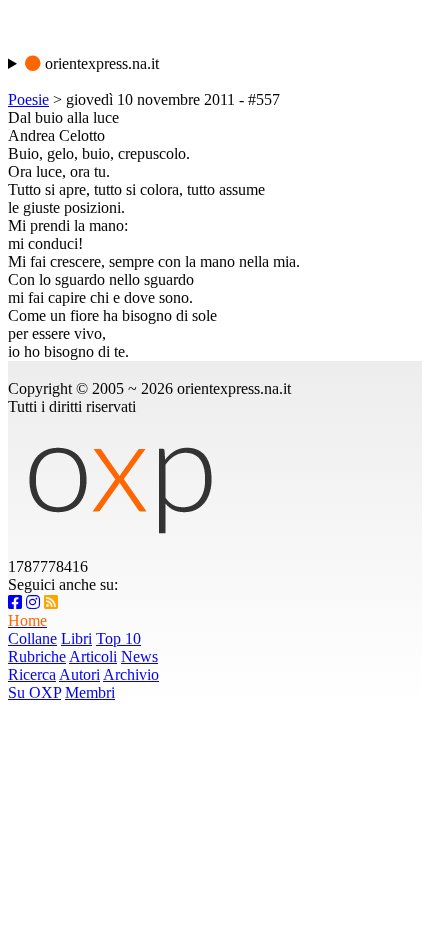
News (139, 656)
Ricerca (32, 674)
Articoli (93, 656)
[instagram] (33, 602)
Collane (32, 638)
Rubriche (37, 656)
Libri (76, 638)
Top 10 (118, 638)
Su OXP (34, 692)
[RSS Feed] (51, 602)
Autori (79, 674)
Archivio (131, 674)
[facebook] (15, 602)
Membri (90, 692)
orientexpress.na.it (100, 63)
